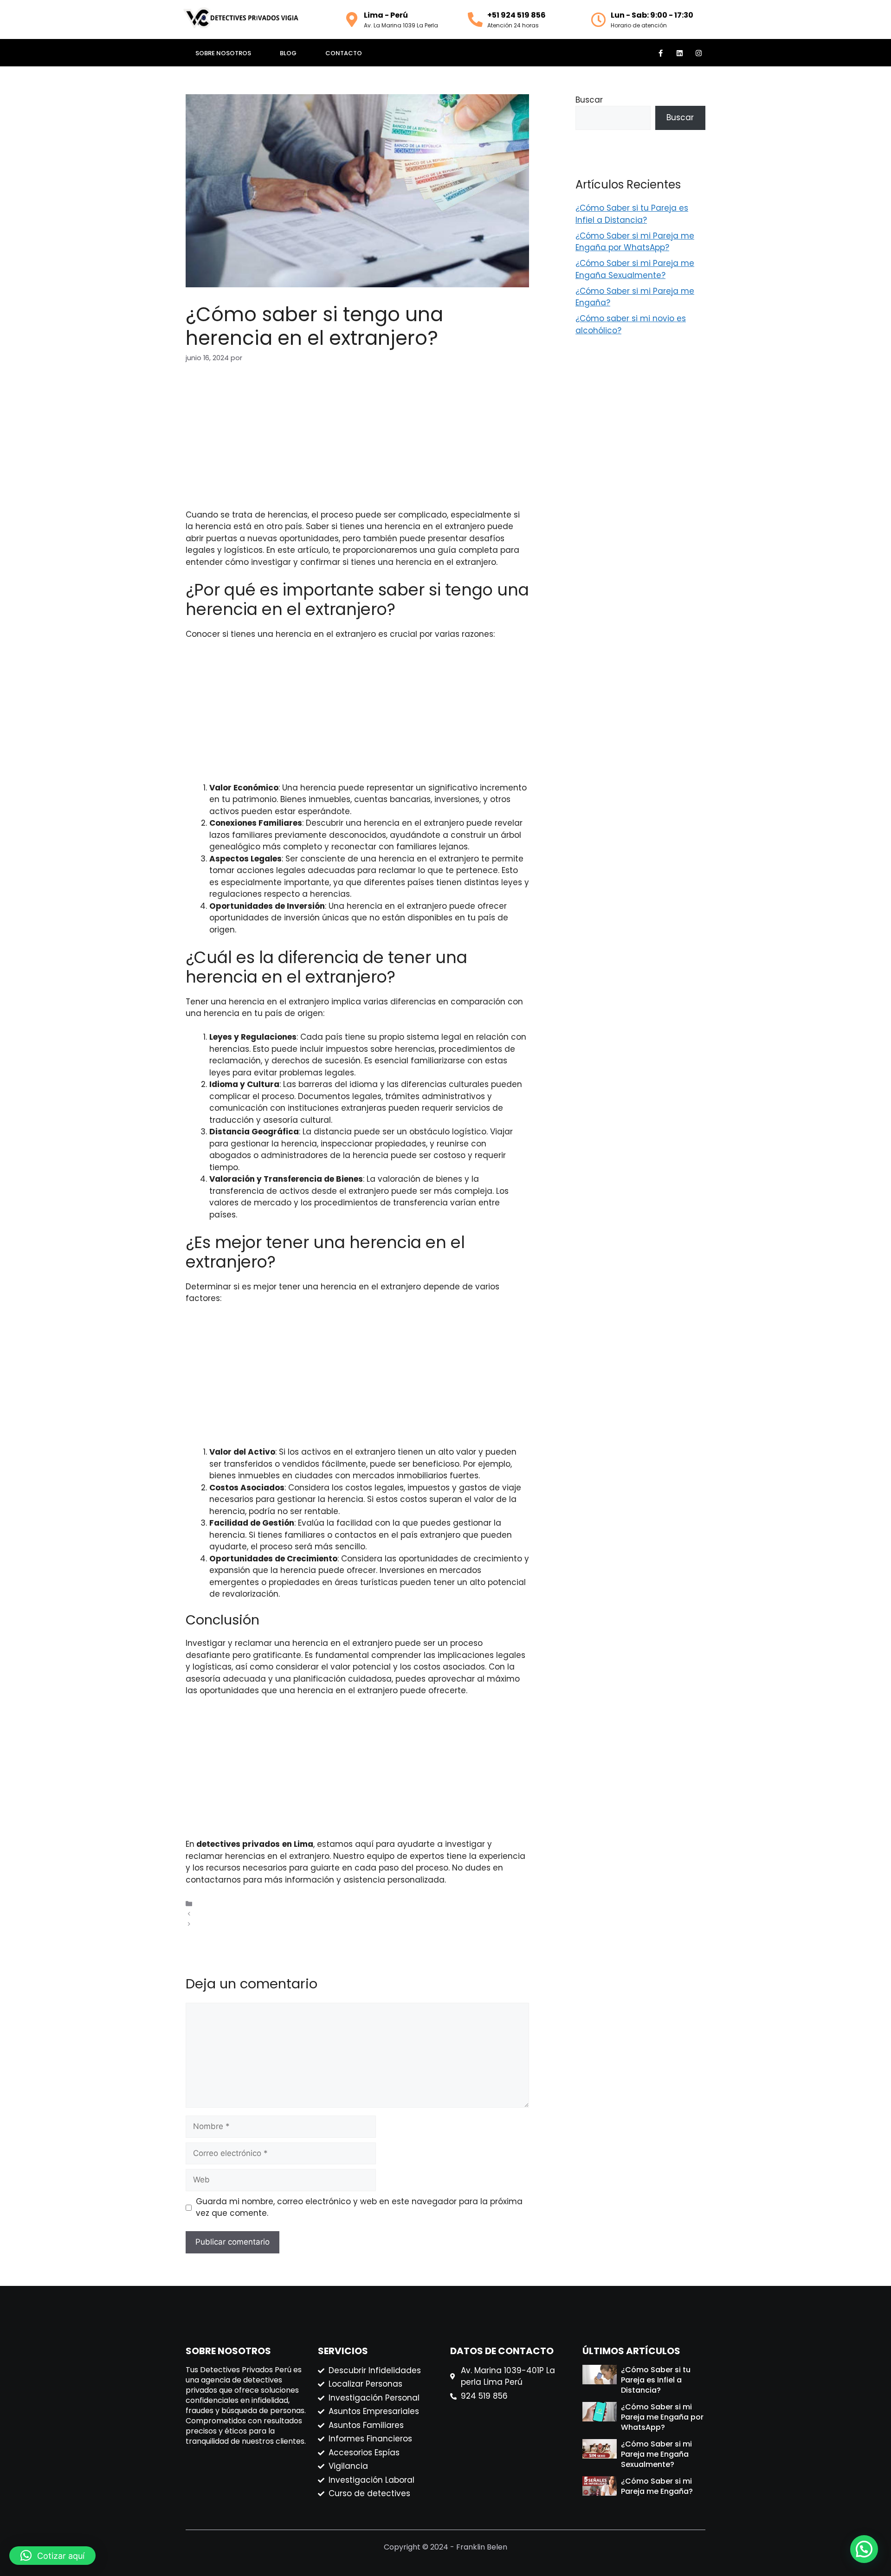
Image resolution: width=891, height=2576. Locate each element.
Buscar (589, 100)
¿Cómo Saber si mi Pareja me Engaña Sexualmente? (635, 269)
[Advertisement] (357, 444)
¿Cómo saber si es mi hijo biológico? (258, 1924)
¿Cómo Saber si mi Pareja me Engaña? (657, 2486)
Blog (288, 53)
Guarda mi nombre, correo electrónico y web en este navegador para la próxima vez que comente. (359, 2207)
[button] (864, 2549)
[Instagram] (698, 53)
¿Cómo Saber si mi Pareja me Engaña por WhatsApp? (635, 242)
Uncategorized (221, 1904)
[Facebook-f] (660, 53)
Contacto (344, 53)
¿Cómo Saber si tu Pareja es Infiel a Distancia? (632, 214)
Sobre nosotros (223, 53)
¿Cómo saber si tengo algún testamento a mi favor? (286, 1914)
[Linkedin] (679, 53)
